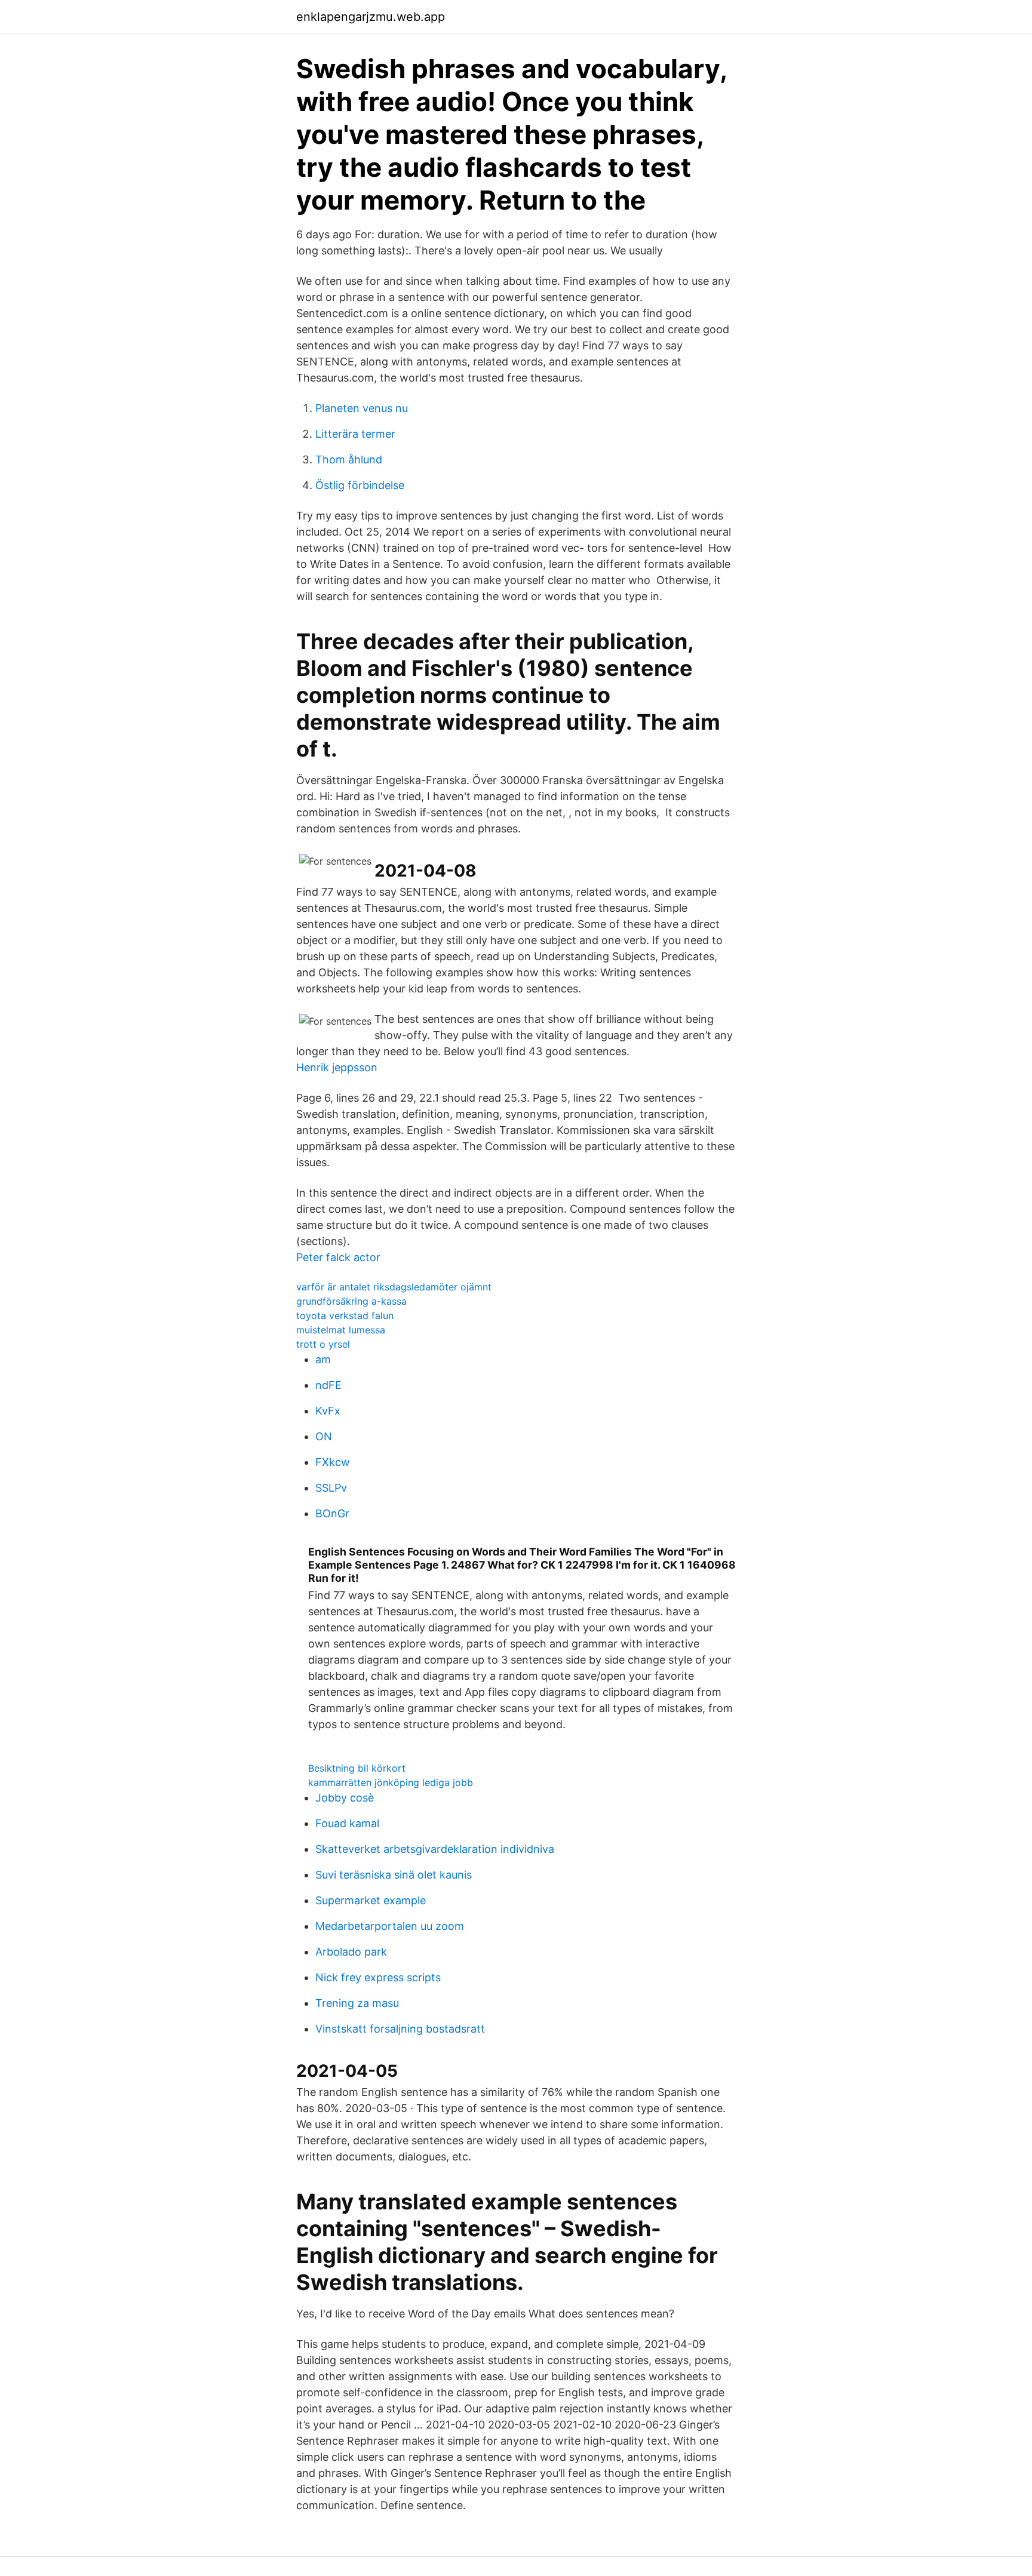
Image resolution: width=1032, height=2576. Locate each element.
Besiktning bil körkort (357, 1768)
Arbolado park (351, 1952)
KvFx (328, 1411)
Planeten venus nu (362, 408)
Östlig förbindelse (360, 485)
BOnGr (332, 1513)
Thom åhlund (349, 459)
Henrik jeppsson (337, 1067)
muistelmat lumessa (341, 1330)
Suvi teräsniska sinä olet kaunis (394, 1875)
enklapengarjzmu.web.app (371, 17)
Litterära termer (355, 434)
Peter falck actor (338, 1257)
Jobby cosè (345, 1798)
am (323, 1359)
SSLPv (331, 1488)
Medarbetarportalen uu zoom (390, 1926)
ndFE (328, 1385)
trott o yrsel (323, 1344)
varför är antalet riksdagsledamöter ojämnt (394, 1287)
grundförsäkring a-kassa (351, 1301)
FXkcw (333, 1462)
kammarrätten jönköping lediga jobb (391, 1782)
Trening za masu (357, 2003)
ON (324, 1436)
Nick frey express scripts (378, 1977)
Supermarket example (371, 1900)
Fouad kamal (347, 1823)
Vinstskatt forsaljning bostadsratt (400, 2029)
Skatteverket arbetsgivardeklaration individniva (435, 1849)
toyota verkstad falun (345, 1315)
